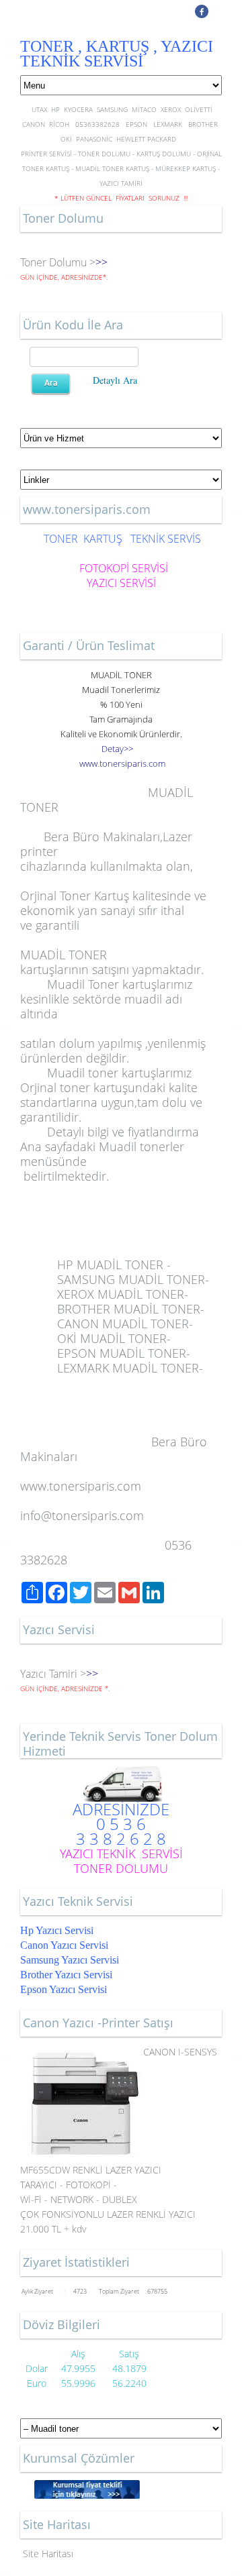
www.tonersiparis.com (81, 1486)
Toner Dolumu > (58, 262)
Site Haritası (48, 2554)
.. (122, 763)
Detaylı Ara (115, 380)
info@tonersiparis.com (82, 1515)
